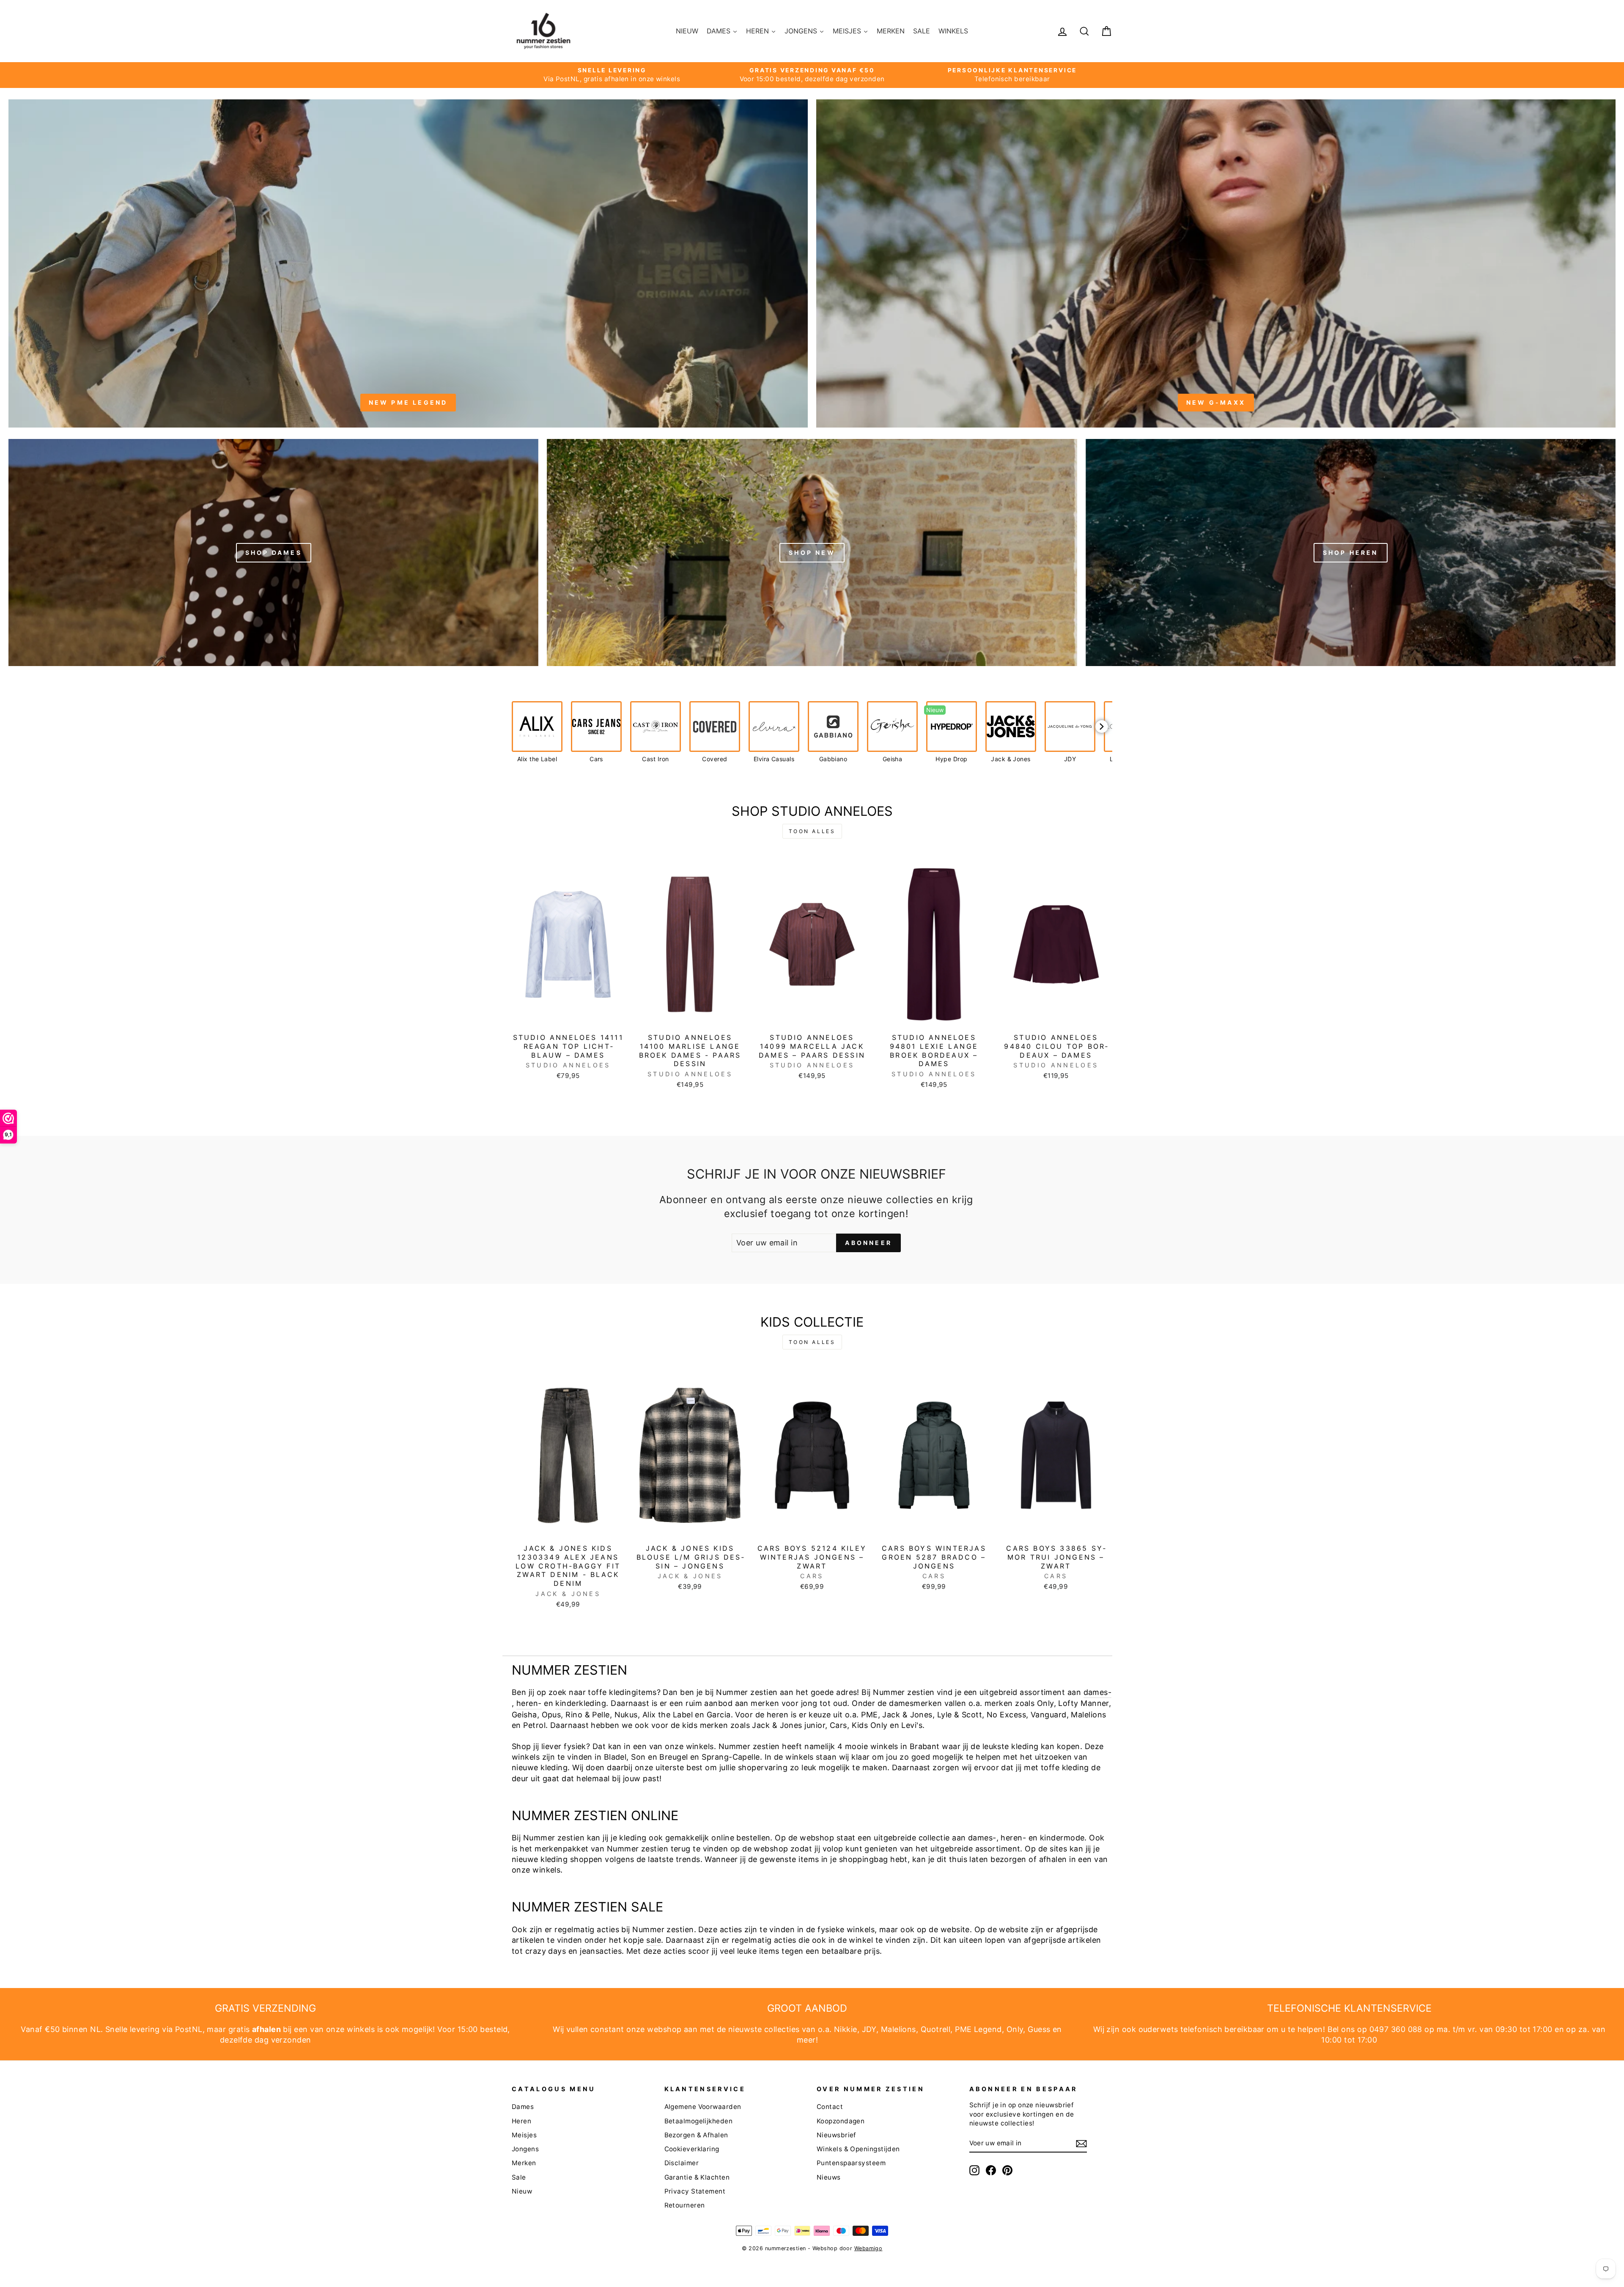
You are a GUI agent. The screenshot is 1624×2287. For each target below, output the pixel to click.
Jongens (525, 2149)
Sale (519, 2177)
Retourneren (685, 2205)
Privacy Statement (695, 2191)
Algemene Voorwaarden (703, 2107)
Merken (524, 2163)
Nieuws (829, 2177)
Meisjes (524, 2135)
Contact (830, 2107)
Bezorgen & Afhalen (696, 2135)
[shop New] (812, 552)
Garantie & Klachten (697, 2177)
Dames (523, 2107)
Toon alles (812, 831)
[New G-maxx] (1216, 263)
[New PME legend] (408, 263)
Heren (521, 2121)
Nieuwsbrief (837, 2135)
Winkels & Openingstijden (858, 2149)
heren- (529, 1703)
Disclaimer (682, 2163)
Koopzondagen (841, 2121)
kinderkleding (581, 1703)
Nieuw (522, 2191)
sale (654, 1940)
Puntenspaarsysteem (851, 2163)
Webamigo (868, 2248)
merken (765, 1703)
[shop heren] (1351, 552)
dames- (1098, 1692)
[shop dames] (273, 552)
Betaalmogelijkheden (699, 2121)
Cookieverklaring (692, 2149)
